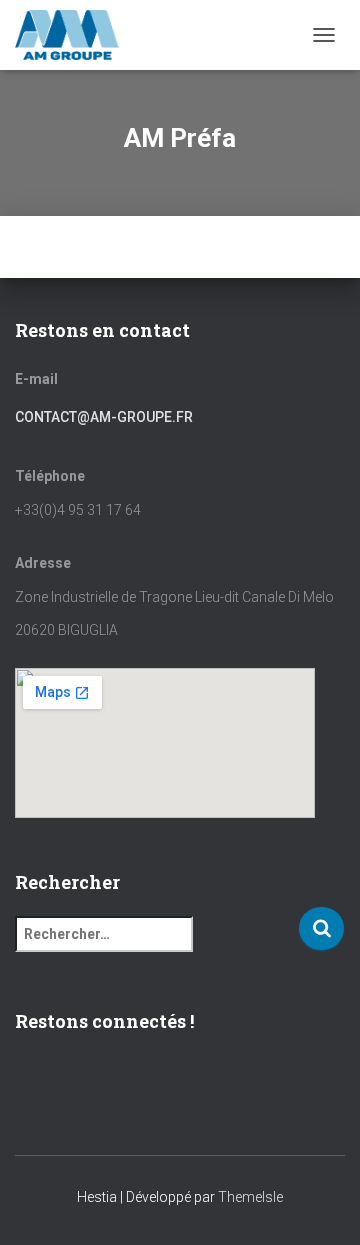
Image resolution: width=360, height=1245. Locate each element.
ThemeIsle (250, 1197)
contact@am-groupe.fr (104, 417)
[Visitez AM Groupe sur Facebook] (26, 1082)
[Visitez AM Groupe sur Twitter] (91, 1082)
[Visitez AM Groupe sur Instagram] (59, 1082)
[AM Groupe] (75, 35)
